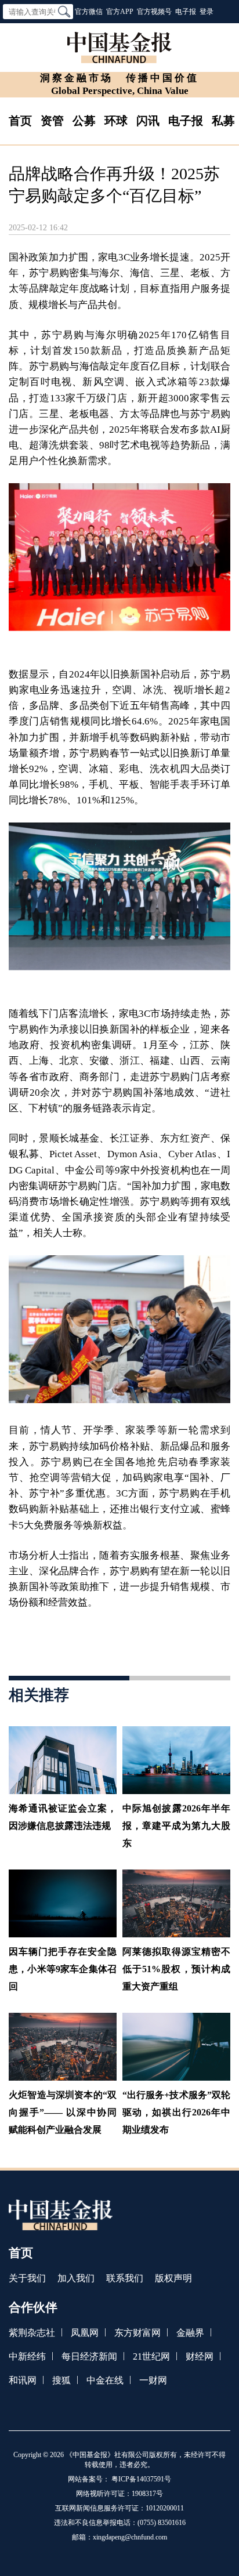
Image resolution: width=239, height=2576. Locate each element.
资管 (52, 121)
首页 (20, 121)
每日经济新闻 (89, 2356)
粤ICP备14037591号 (141, 2479)
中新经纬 (27, 2356)
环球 (116, 121)
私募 (223, 121)
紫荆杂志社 (32, 2333)
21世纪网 (151, 2356)
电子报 (186, 12)
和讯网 (23, 2380)
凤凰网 (85, 2333)
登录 (207, 12)
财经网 (200, 2356)
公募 (84, 121)
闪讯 (148, 121)
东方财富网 (137, 2333)
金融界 (190, 2333)
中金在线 (105, 2380)
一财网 (153, 2380)
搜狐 (61, 2380)
